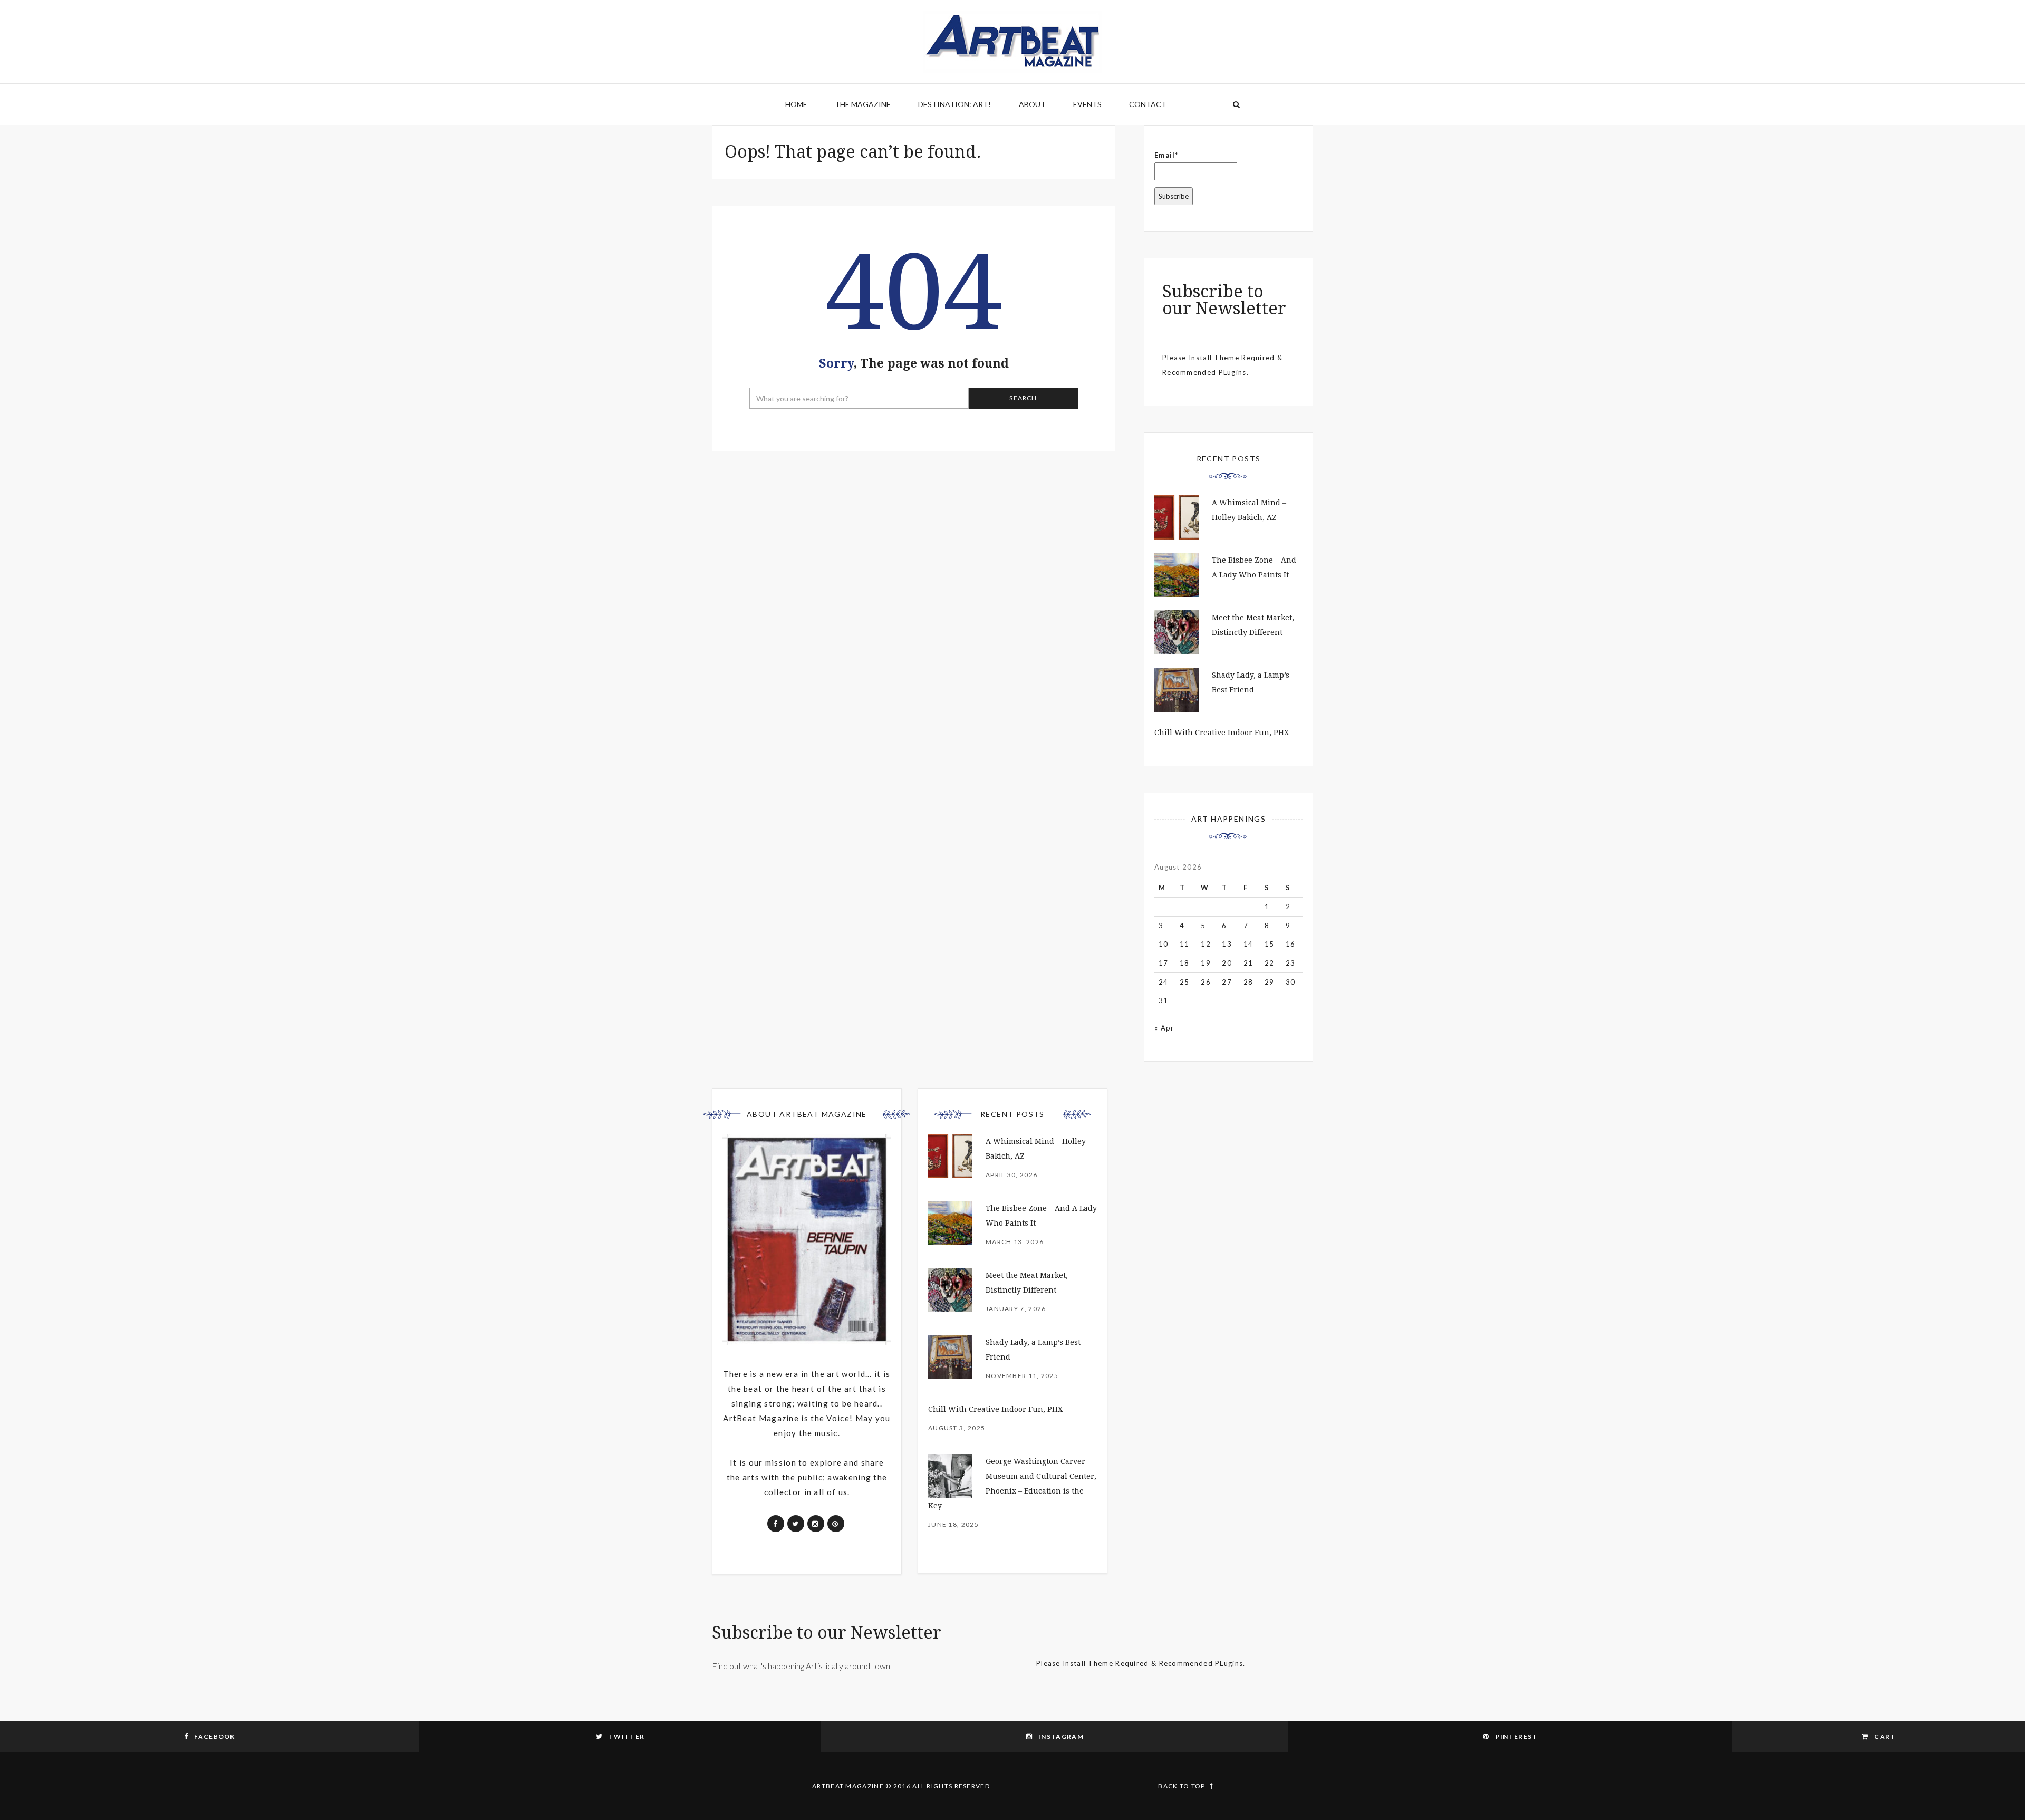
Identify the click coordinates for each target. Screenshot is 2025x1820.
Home (796, 104)
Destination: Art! (954, 104)
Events (1087, 104)
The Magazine (863, 104)
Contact (1148, 104)
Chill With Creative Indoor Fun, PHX (1222, 733)
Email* (1166, 155)
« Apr (1164, 1028)
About (1032, 104)
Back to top (1182, 1786)
